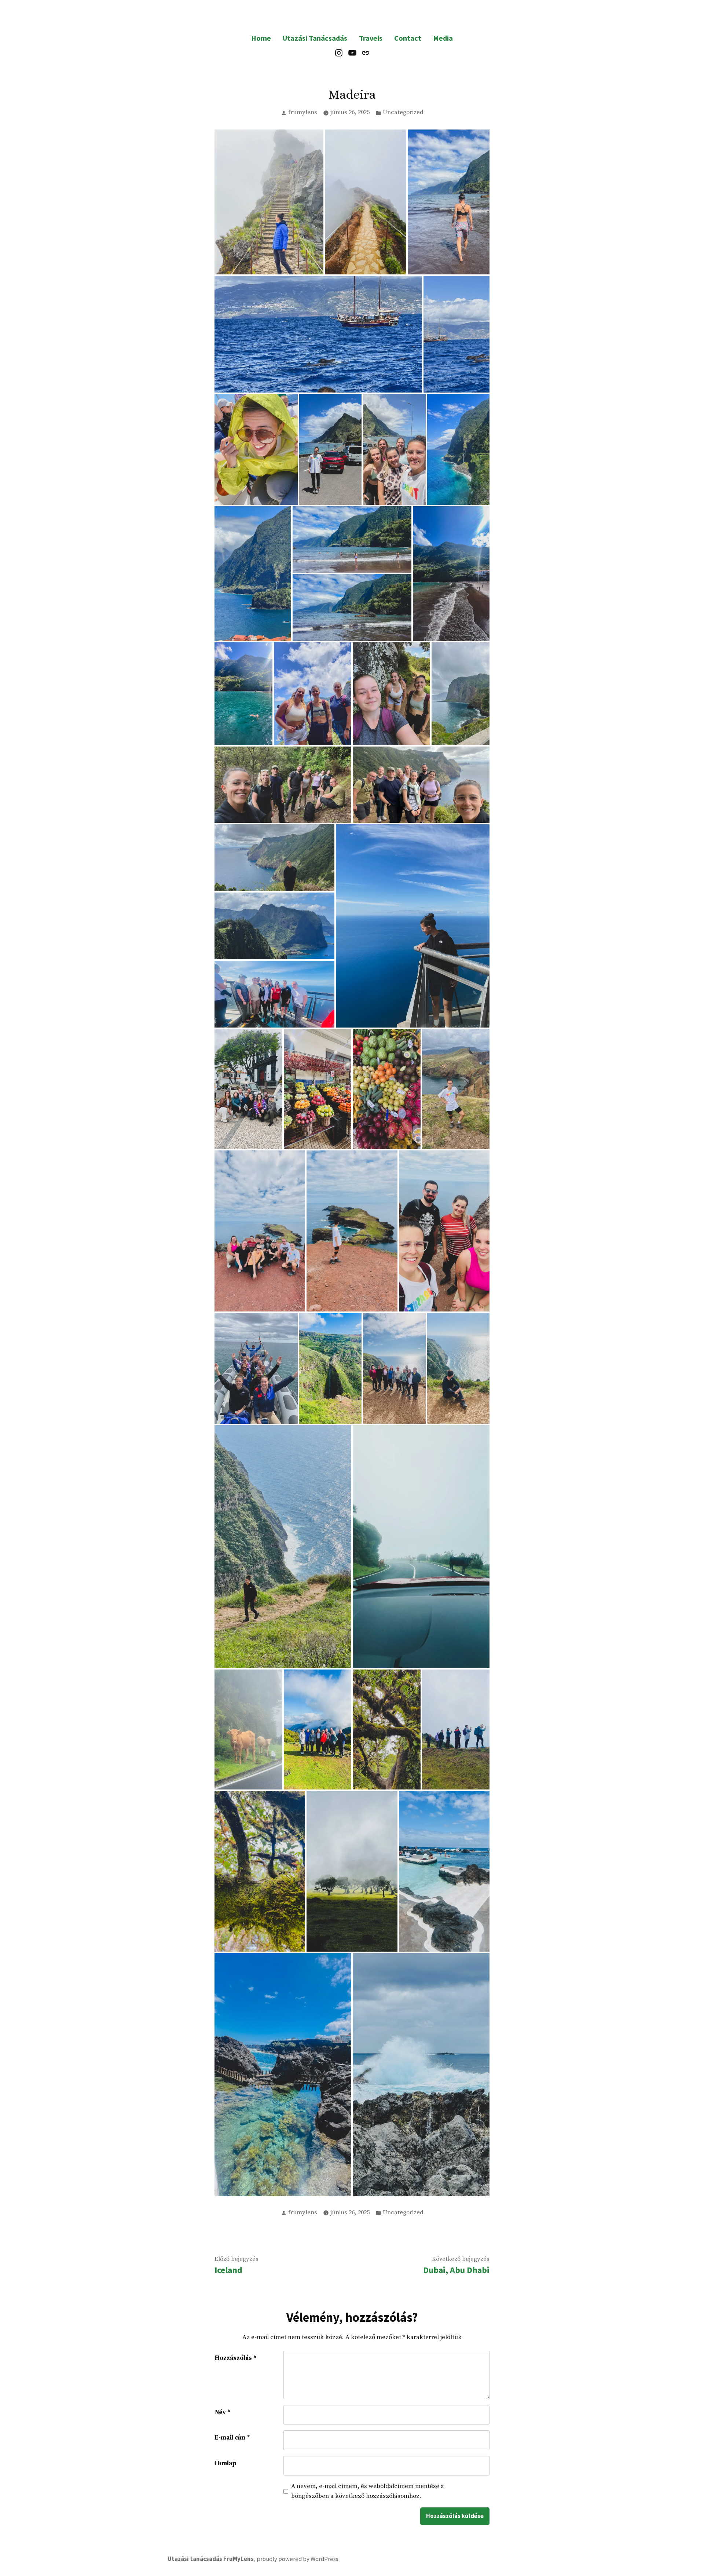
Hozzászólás (236, 2358)
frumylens (303, 112)
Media (443, 38)
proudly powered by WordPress (298, 2559)
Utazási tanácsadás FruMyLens (211, 2559)
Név (223, 2412)
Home (261, 38)
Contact (408, 38)
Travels (371, 38)
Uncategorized (403, 112)
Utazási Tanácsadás (315, 38)
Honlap (225, 2463)
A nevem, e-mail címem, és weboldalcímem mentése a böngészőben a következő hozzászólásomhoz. (368, 2491)
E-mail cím (232, 2438)
